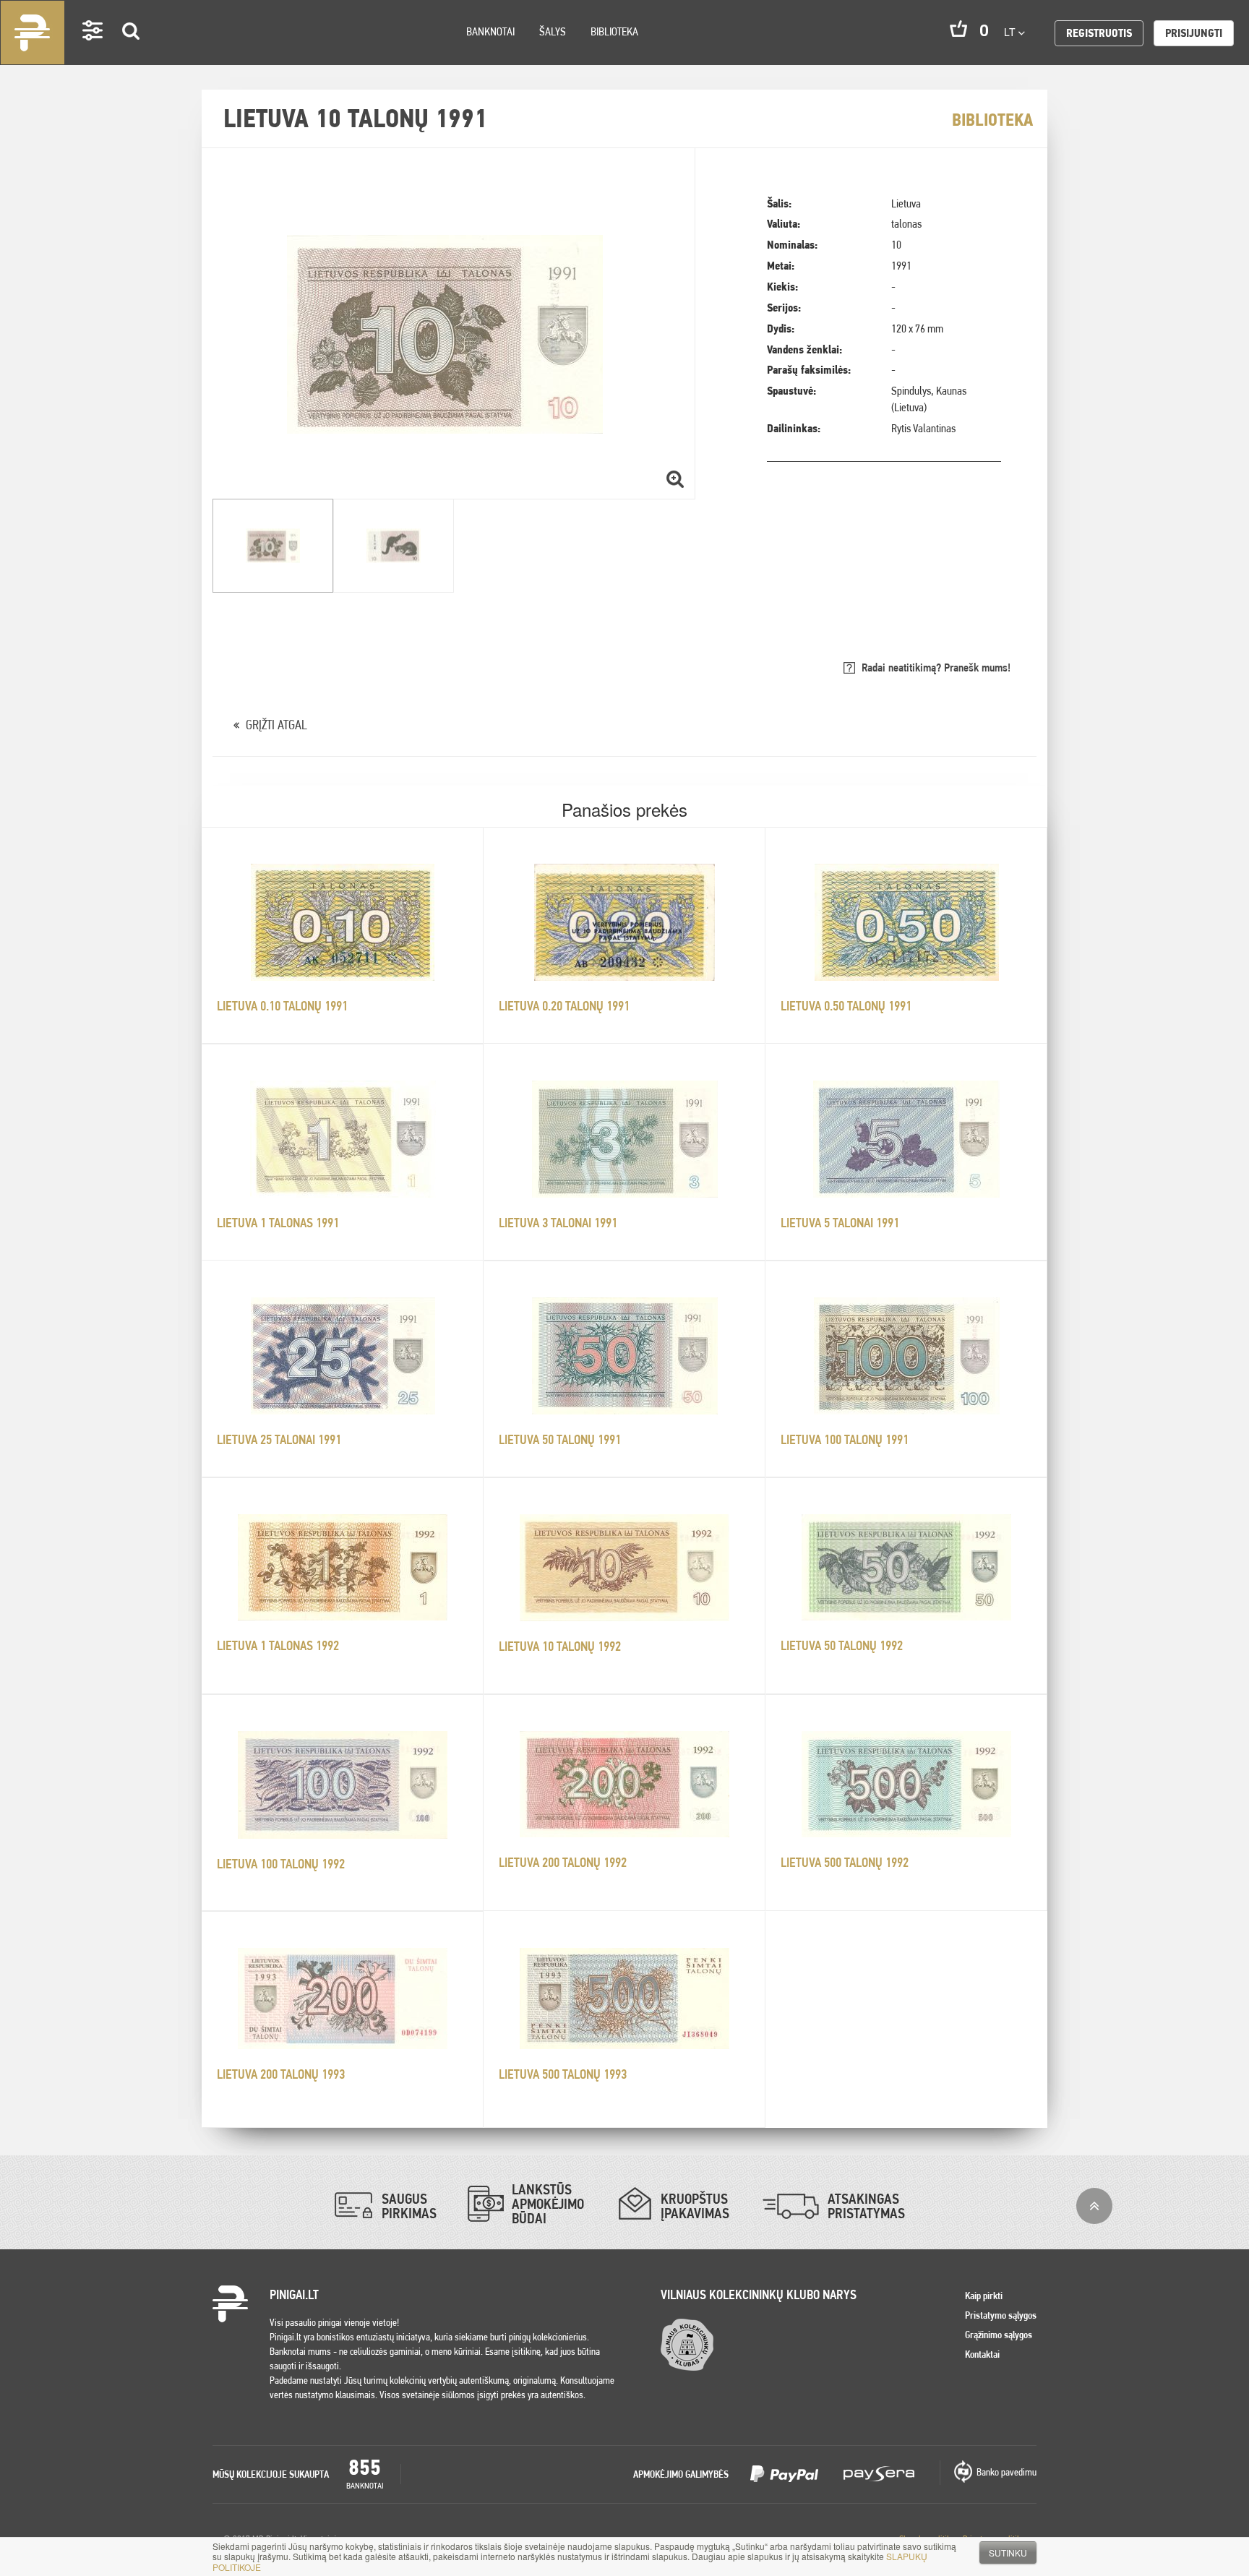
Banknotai (490, 31)
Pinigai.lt (33, 33)
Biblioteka (614, 31)
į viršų (1094, 2206)
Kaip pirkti (984, 2296)
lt (1011, 32)
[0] (958, 29)
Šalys (553, 31)
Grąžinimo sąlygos (999, 2335)
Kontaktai (982, 2354)
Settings (93, 51)
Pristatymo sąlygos (1001, 2315)
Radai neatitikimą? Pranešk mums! (936, 667)
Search (132, 52)
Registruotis (1099, 33)
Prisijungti (1194, 33)
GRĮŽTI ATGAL (276, 725)
